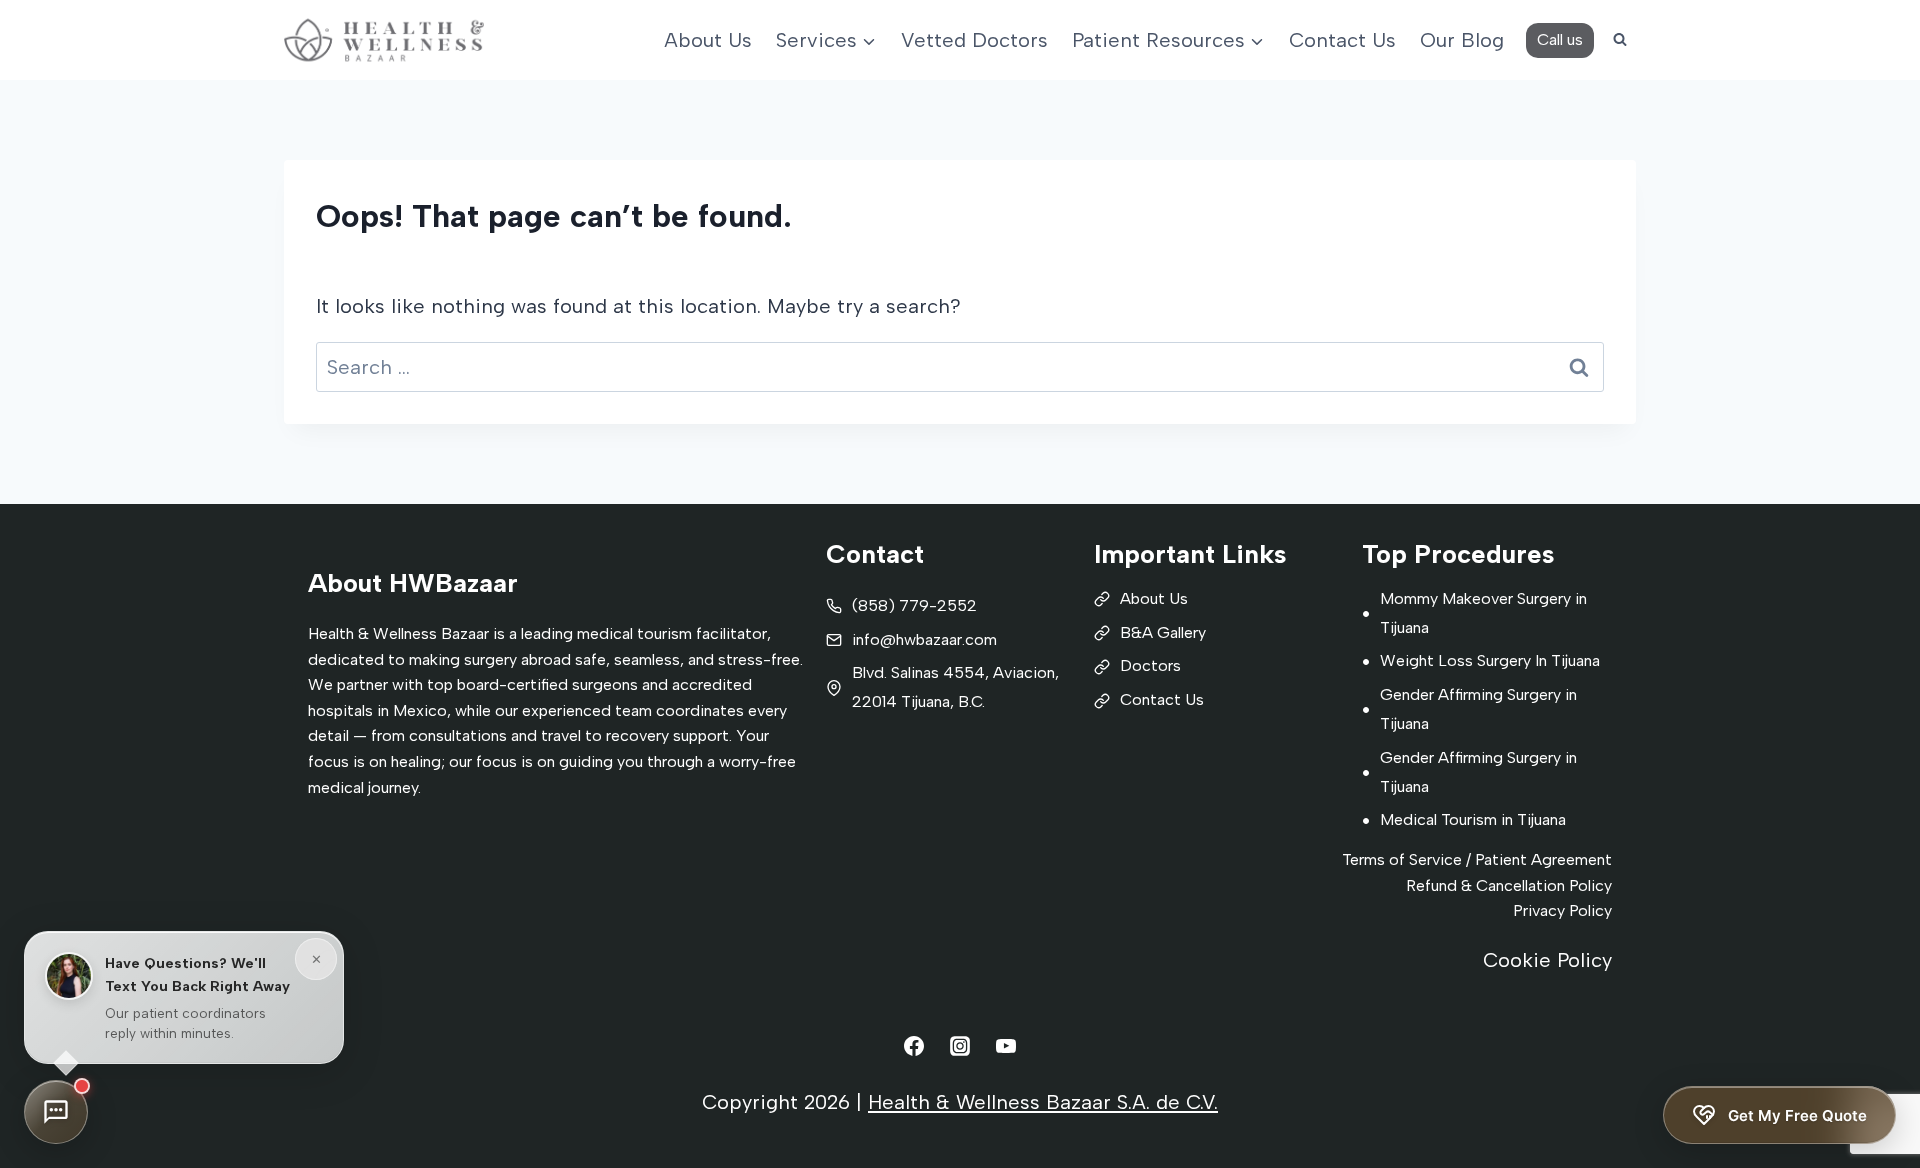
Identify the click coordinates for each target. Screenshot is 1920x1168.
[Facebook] (914, 1046)
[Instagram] (960, 1046)
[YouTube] (1006, 1046)
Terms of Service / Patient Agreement (1477, 859)
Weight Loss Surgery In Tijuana (1490, 660)
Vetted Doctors (974, 40)
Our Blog (1462, 40)
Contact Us (1342, 40)
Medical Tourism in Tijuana (1473, 819)
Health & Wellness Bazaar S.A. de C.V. (1043, 1102)
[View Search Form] (1620, 40)
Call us (1560, 39)
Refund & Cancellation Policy (1509, 885)
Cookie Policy (1547, 960)
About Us (708, 40)
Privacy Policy (1562, 910)
